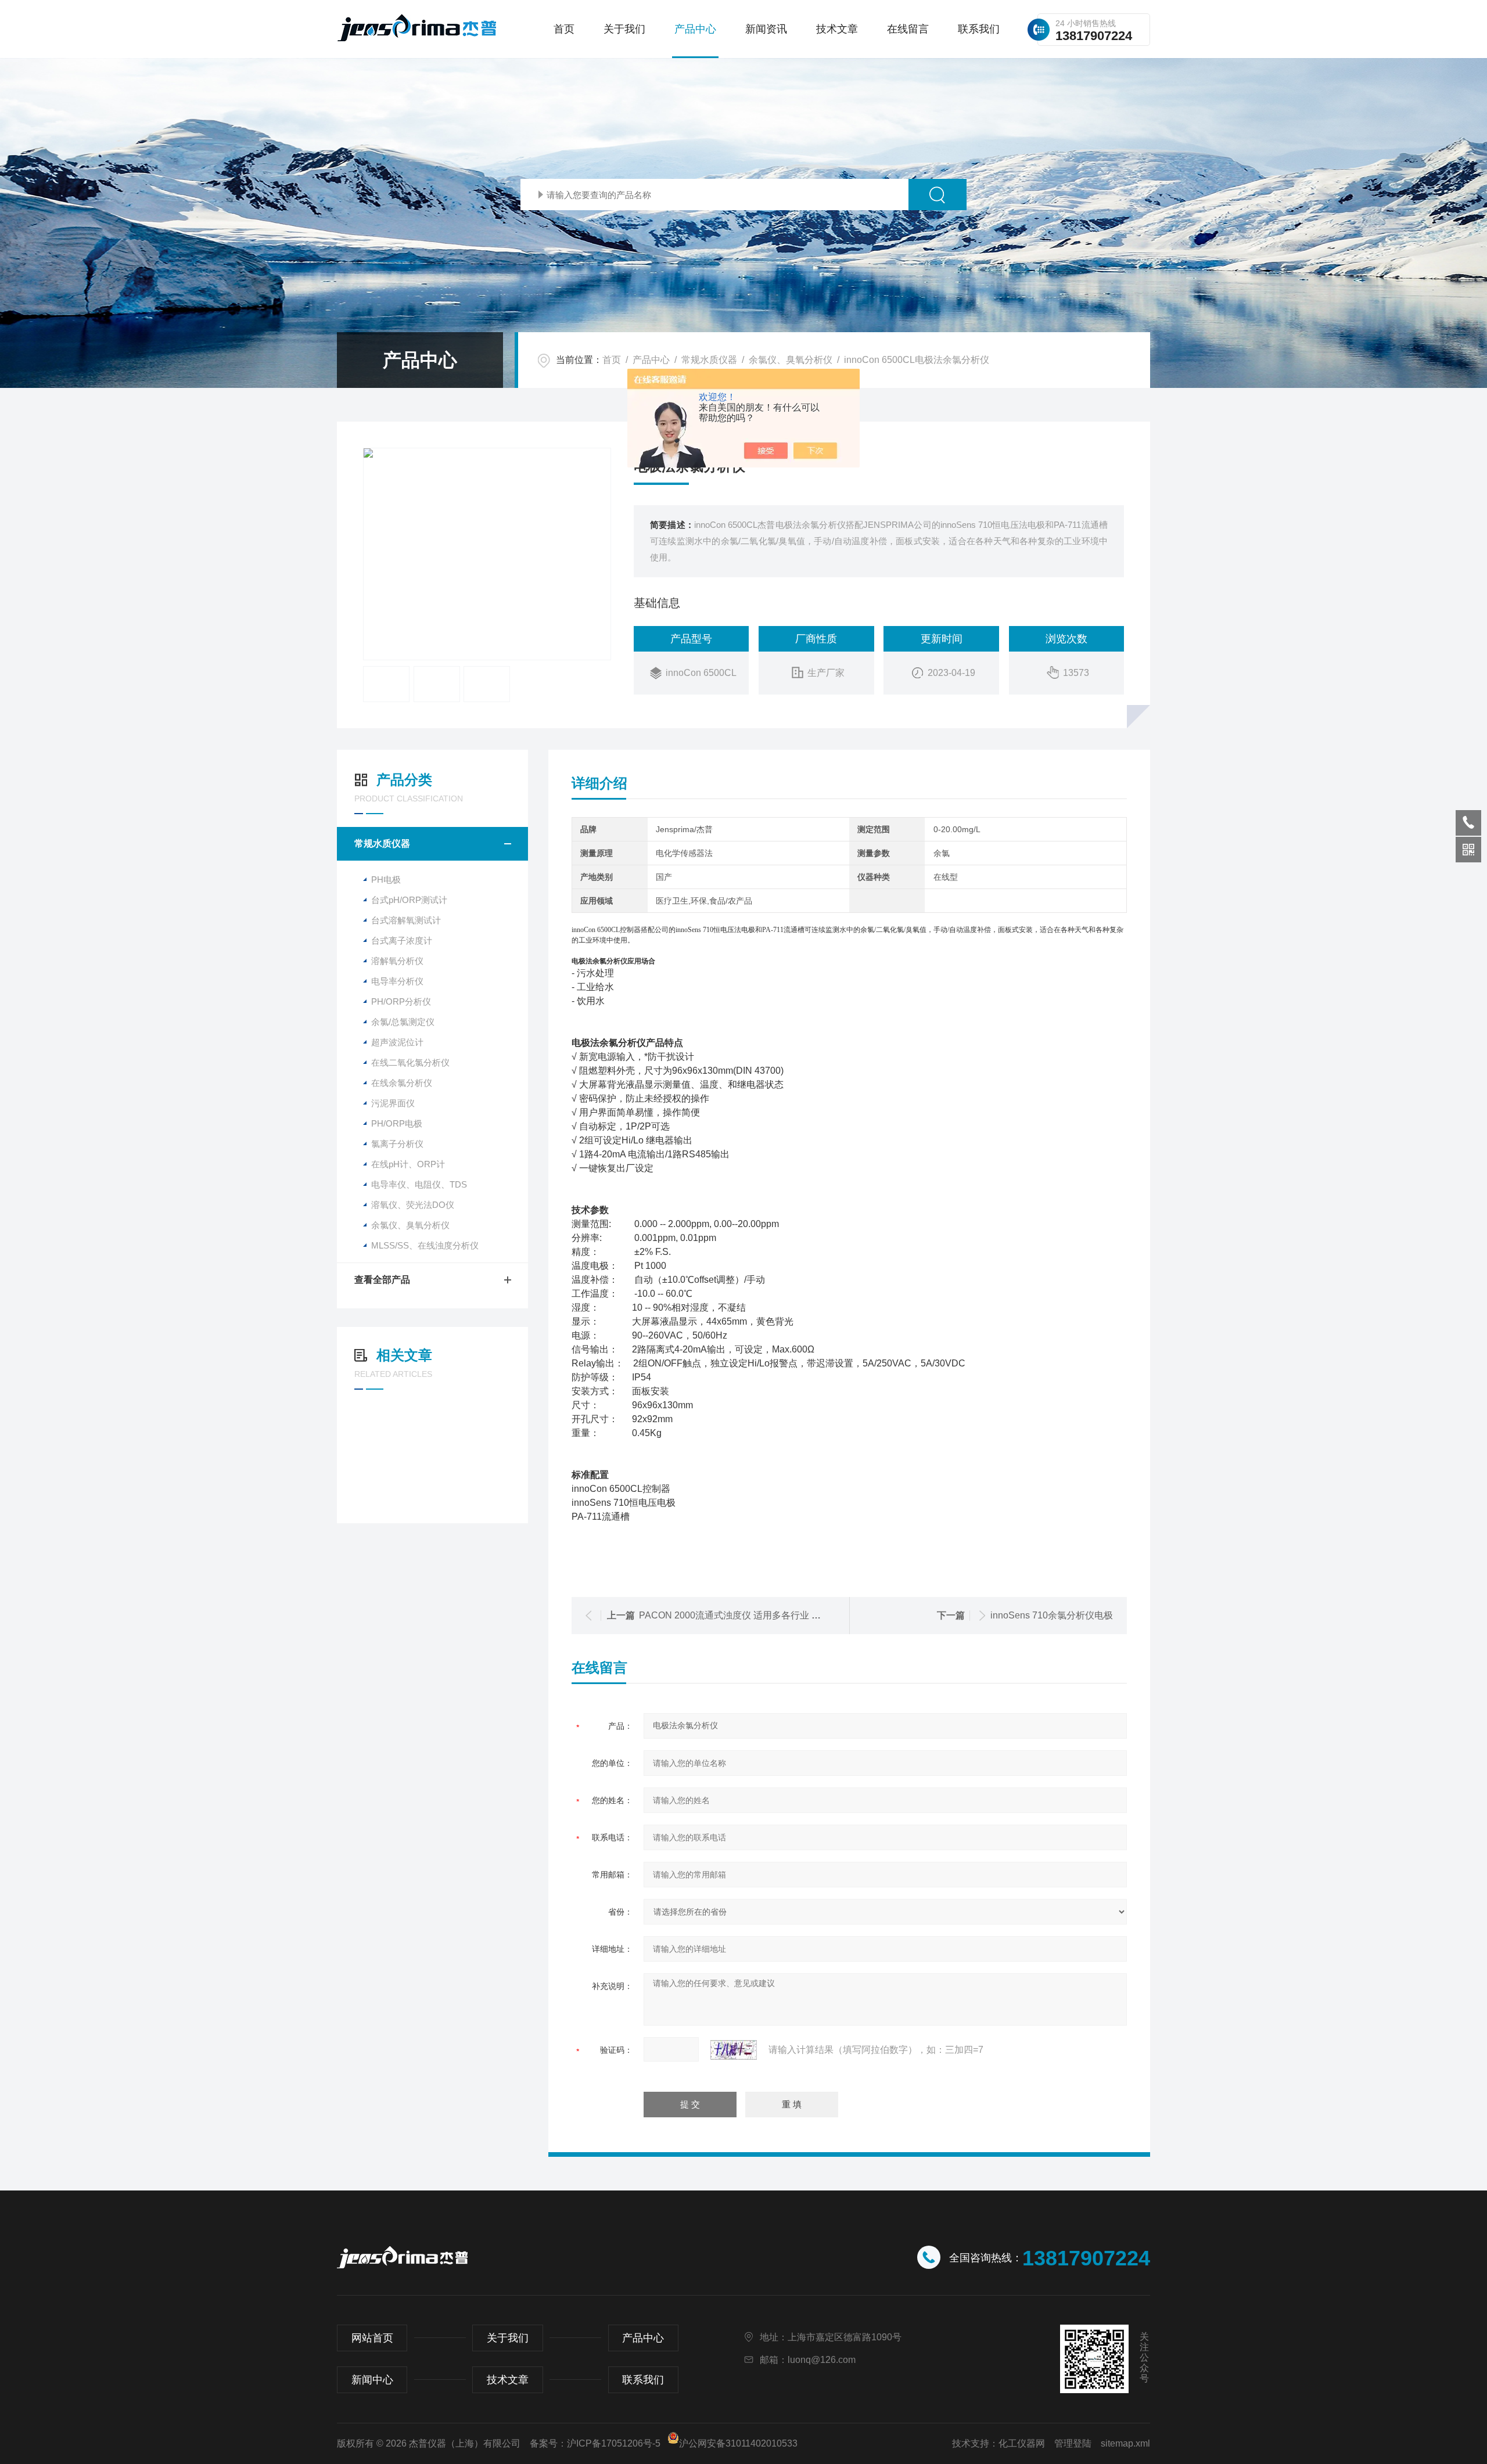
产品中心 (695, 29)
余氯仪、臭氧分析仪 (791, 360)
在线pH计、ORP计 (408, 1164)
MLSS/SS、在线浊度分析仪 (425, 1245)
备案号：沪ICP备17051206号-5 (595, 2443)
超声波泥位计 (397, 1042)
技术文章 (837, 29)
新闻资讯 (766, 29)
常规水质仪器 (709, 360)
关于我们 (624, 29)
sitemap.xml (1125, 2443)
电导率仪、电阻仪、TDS (419, 1184)
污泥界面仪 (393, 1103)
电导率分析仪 (397, 981)
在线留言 (908, 29)
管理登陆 (1073, 2443)
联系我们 (979, 29)
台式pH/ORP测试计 (409, 900)
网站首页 (372, 2338)
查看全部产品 (382, 1280)
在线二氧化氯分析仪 (410, 1062)
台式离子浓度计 (402, 940)
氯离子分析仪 (397, 1144)
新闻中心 (372, 2380)
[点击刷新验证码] (734, 2050)
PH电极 (386, 880)
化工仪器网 (1022, 2443)
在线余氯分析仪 (402, 1083)
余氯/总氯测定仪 (403, 1022)
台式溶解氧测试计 (406, 920)
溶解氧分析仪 (397, 961)
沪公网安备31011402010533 (738, 2443)
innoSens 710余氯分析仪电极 (1052, 1615)
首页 (564, 29)
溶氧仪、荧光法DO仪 (413, 1205)
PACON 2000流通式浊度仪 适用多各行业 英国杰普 (744, 1615)
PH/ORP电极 (397, 1123)
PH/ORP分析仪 (401, 1001)
